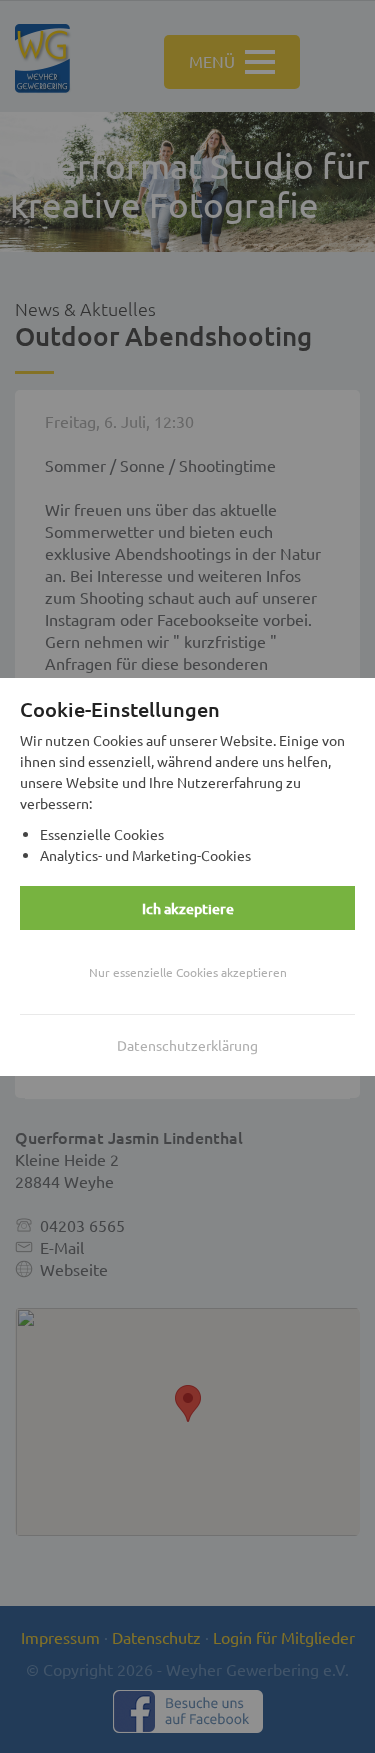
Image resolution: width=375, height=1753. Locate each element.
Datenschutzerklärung (187, 1045)
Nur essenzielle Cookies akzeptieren (188, 972)
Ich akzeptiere (188, 908)
